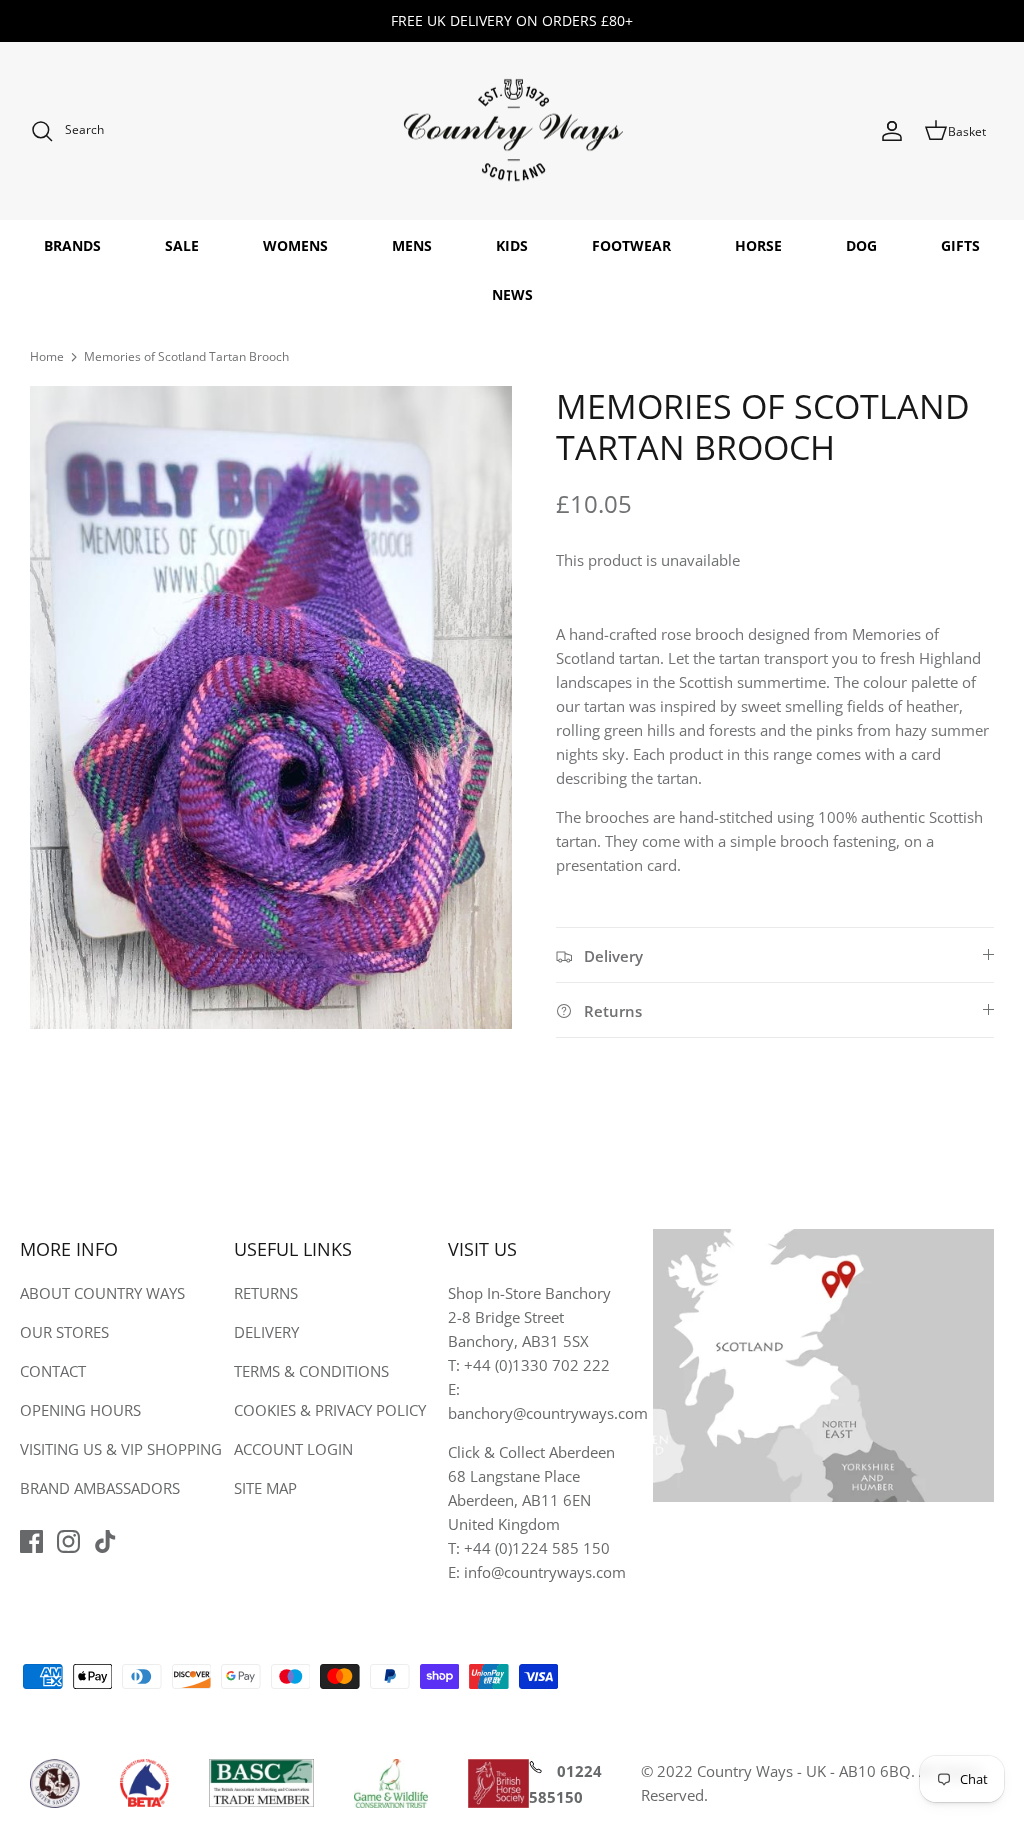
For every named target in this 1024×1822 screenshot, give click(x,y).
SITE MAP (265, 1488)
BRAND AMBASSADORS (100, 1488)
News (512, 294)
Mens (412, 245)
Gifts (960, 245)
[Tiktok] (105, 1541)
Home (47, 356)
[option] (271, 707)
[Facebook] (31, 1541)
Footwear (631, 245)
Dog (861, 245)
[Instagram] (68, 1541)
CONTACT (53, 1371)
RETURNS (266, 1293)
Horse (758, 245)
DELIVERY (266, 1332)
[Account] (892, 131)
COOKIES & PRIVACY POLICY (330, 1410)
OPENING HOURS (80, 1410)
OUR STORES (64, 1332)
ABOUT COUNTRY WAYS (102, 1293)
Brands (72, 245)
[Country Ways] (512, 131)
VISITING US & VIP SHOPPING (121, 1449)
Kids (512, 245)
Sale (182, 245)
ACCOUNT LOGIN (293, 1449)
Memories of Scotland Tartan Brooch (186, 356)
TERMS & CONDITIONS (311, 1371)
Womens (295, 245)
